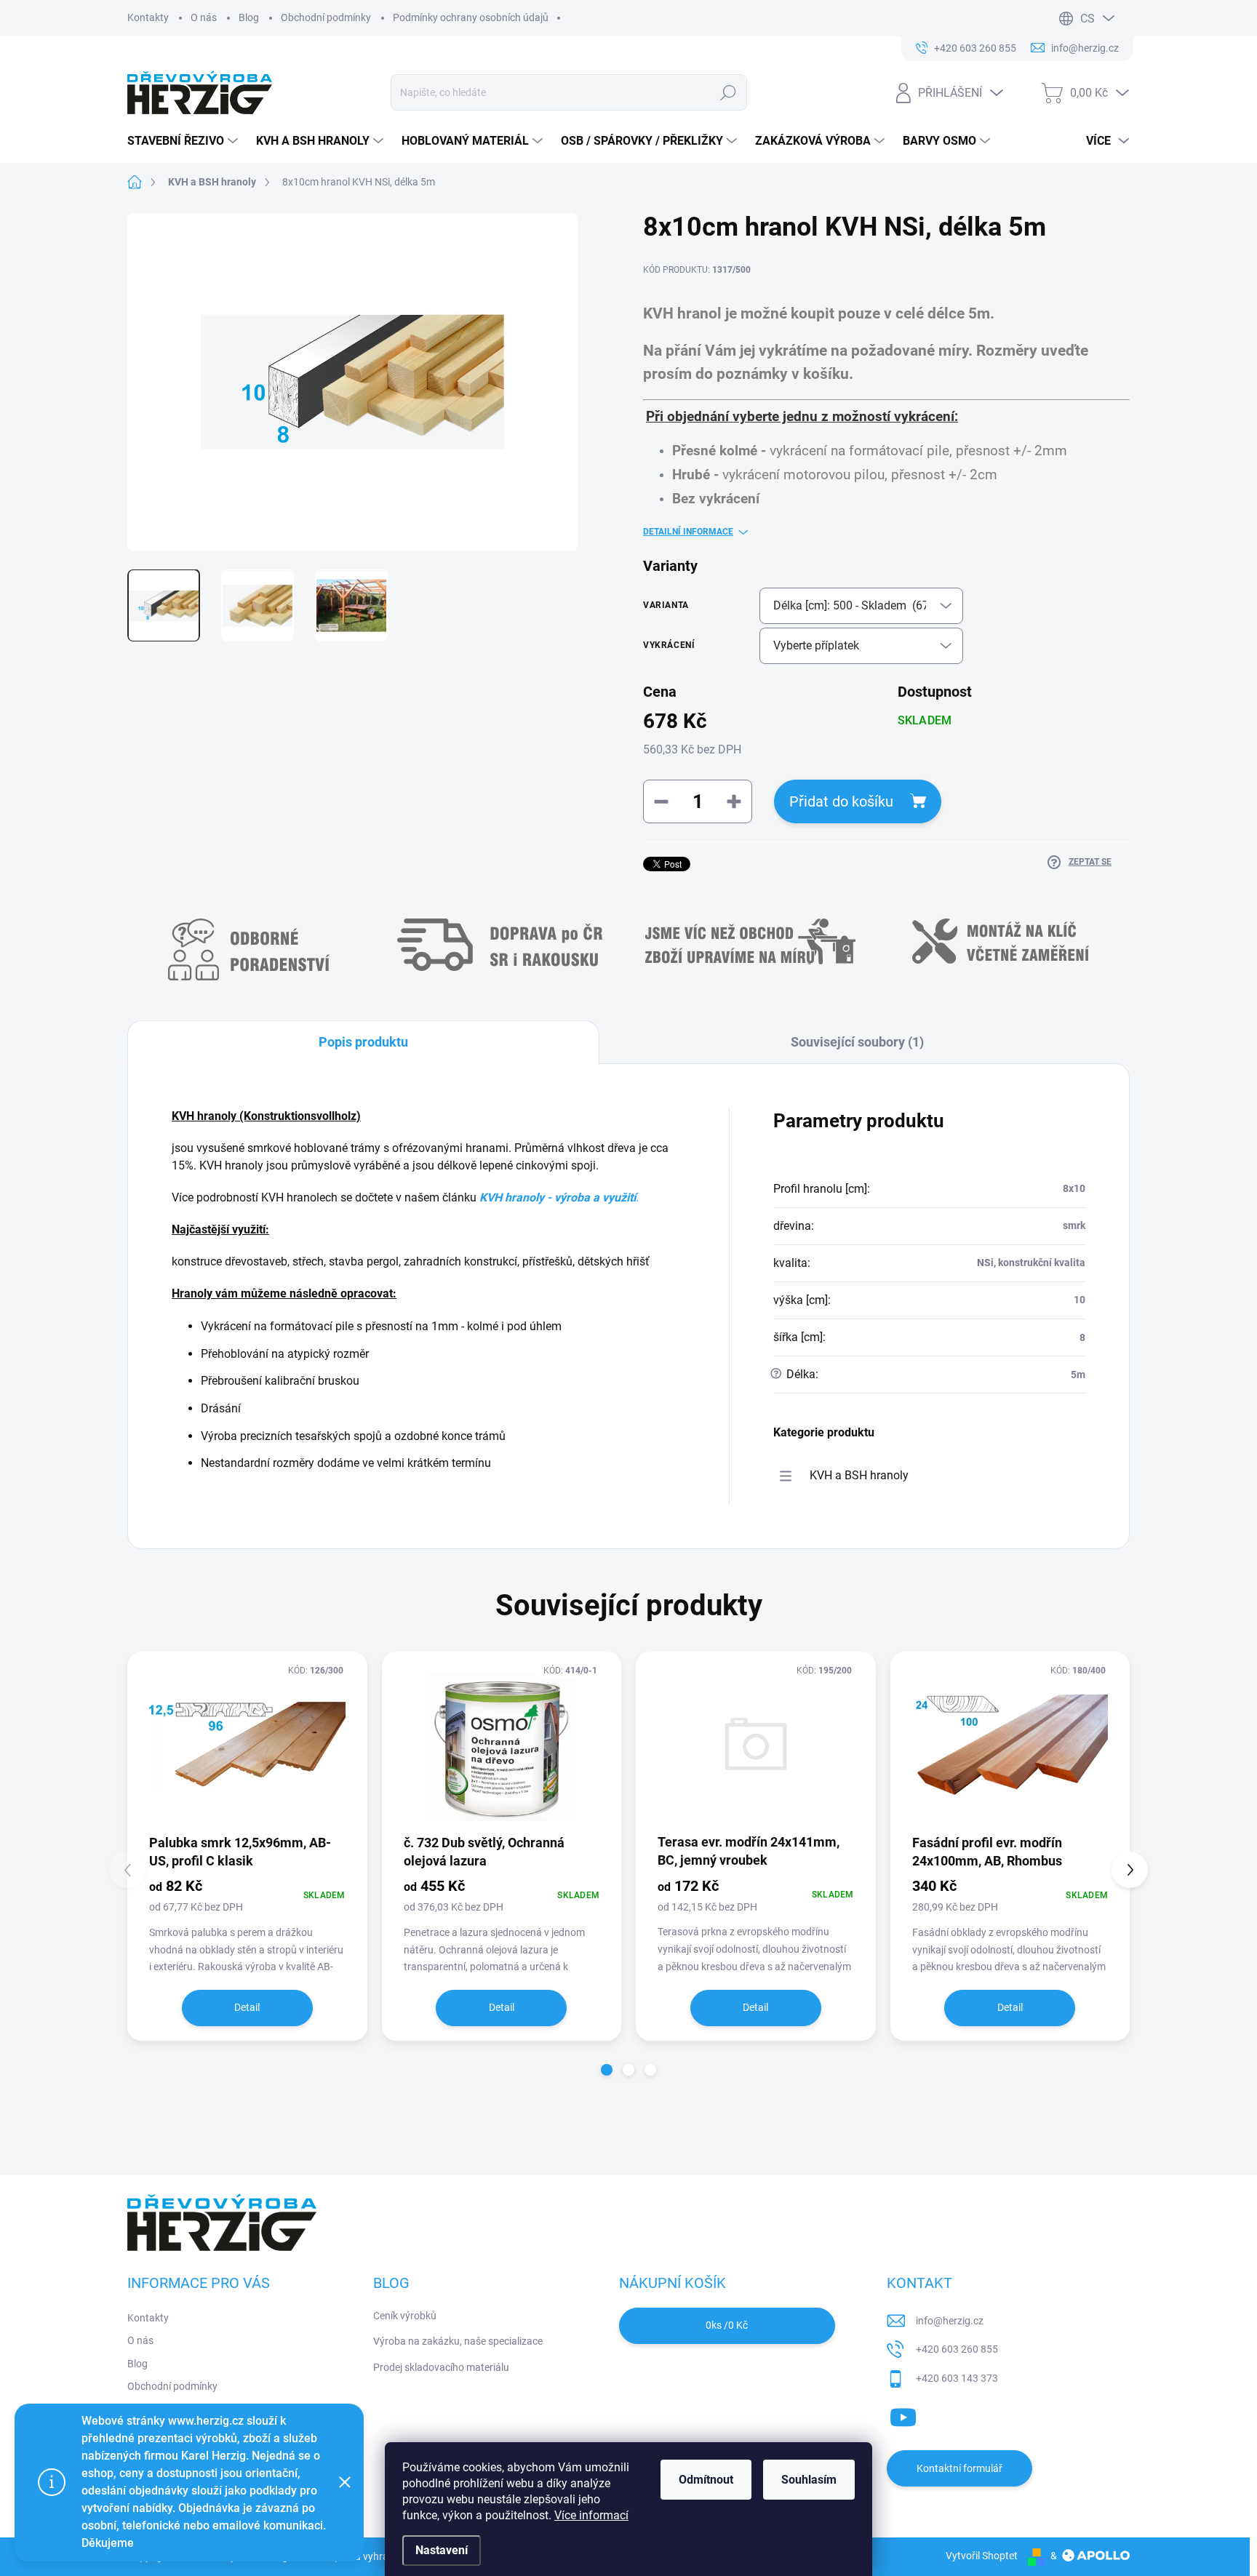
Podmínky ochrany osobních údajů (471, 17)
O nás (204, 17)
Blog (249, 17)
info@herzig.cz (950, 2321)
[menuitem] (184, 141)
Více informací (591, 2515)
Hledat (729, 92)
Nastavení (442, 2550)
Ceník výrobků (405, 2316)
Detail (247, 2007)
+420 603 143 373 (957, 2378)
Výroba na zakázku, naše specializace (458, 2341)
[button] (607, 2070)
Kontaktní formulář (959, 2468)
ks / (727, 2325)
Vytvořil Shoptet (982, 2556)
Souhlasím (809, 2480)
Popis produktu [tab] (363, 1042)
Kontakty (148, 17)
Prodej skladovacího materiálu (441, 2367)
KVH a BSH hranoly (859, 1475)
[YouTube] (903, 2415)
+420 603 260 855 (957, 2349)
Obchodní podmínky (326, 17)
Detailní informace (688, 532)
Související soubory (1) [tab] (857, 1042)
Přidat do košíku (841, 801)
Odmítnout (706, 2480)
